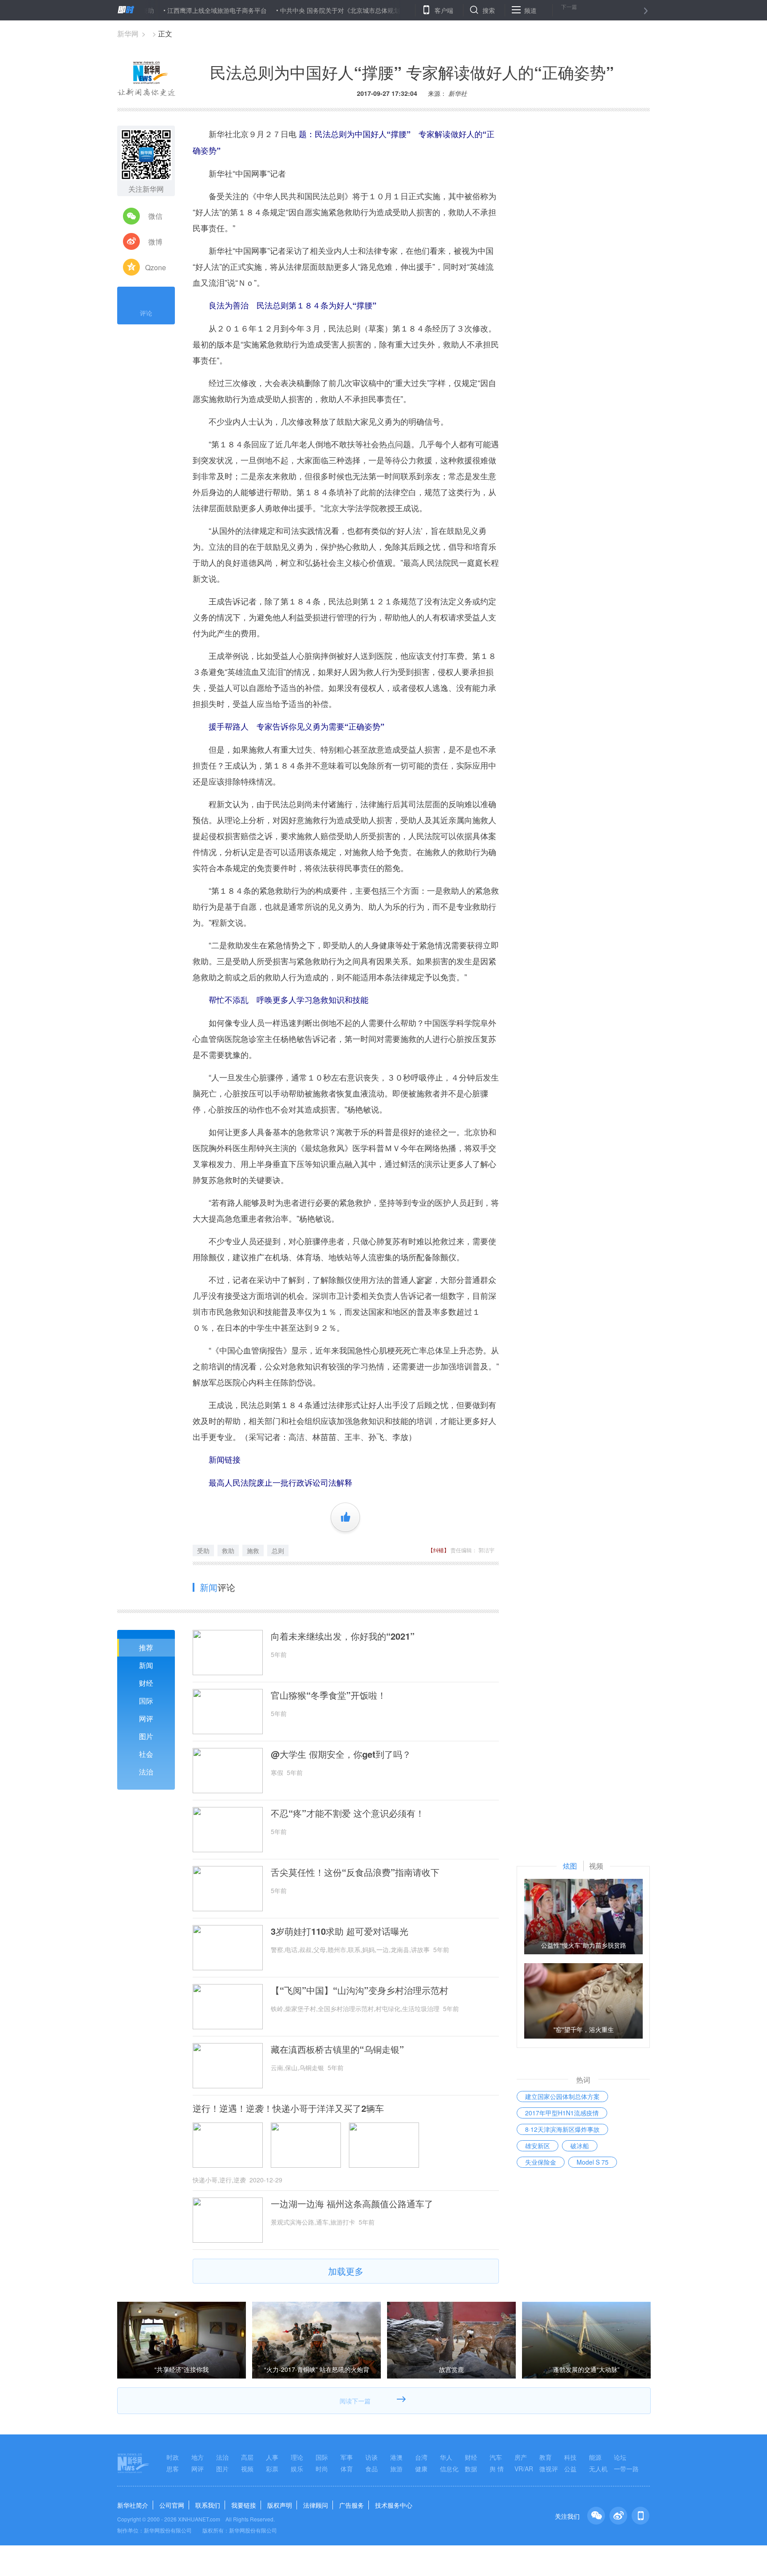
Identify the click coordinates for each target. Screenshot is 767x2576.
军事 (347, 2457)
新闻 (146, 1665)
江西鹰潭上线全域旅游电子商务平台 (158, 10)
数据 (471, 2469)
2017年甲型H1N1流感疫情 (562, 2113)
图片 (146, 1736)
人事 (272, 2457)
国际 (146, 1701)
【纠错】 (439, 1550)
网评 (146, 1718)
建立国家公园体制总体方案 (562, 2096)
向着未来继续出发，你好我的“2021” (343, 1636)
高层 (247, 2457)
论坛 (620, 2457)
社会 (146, 1754)
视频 (247, 2469)
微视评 (549, 2469)
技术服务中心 (394, 2505)
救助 (228, 1550)
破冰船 (580, 2146)
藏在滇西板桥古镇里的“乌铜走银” (337, 2049)
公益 (570, 2469)
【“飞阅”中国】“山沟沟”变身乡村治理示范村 (360, 1990)
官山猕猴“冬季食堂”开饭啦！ (328, 1695)
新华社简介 (133, 2505)
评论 (146, 313)
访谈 (372, 2457)
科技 (570, 2457)
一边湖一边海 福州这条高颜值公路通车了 (352, 2204)
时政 (173, 2457)
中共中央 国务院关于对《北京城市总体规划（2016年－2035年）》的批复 (324, 10)
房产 (521, 2457)
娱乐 (297, 2469)
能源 (595, 2457)
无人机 (598, 2469)
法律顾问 (316, 2505)
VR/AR (524, 2469)
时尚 (322, 2469)
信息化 (449, 2469)
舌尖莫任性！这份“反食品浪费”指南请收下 (355, 1872)
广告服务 (352, 2505)
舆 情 (497, 2469)
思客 (173, 2469)
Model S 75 (593, 2162)
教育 (546, 2457)
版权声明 (280, 2505)
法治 (146, 1772)
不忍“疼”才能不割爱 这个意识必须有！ (348, 1813)
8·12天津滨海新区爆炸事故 (562, 2129)
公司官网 (172, 2505)
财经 (146, 1683)
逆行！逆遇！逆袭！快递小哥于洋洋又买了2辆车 (288, 2108)
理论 (297, 2457)
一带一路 (626, 2469)
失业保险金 (541, 2162)
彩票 (272, 2469)
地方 (198, 2457)
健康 (421, 2469)
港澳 (396, 2457)
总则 (278, 1550)
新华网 (128, 34)
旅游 (396, 2469)
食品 (372, 2469)
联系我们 (208, 2505)
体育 (347, 2469)
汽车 (496, 2457)
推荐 (146, 1647)
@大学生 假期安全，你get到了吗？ (341, 1754)
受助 (203, 1550)
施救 (253, 1550)
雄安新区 (538, 2146)
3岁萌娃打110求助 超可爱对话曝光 (340, 1931)
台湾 (421, 2457)
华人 (446, 2457)
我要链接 (244, 2505)
